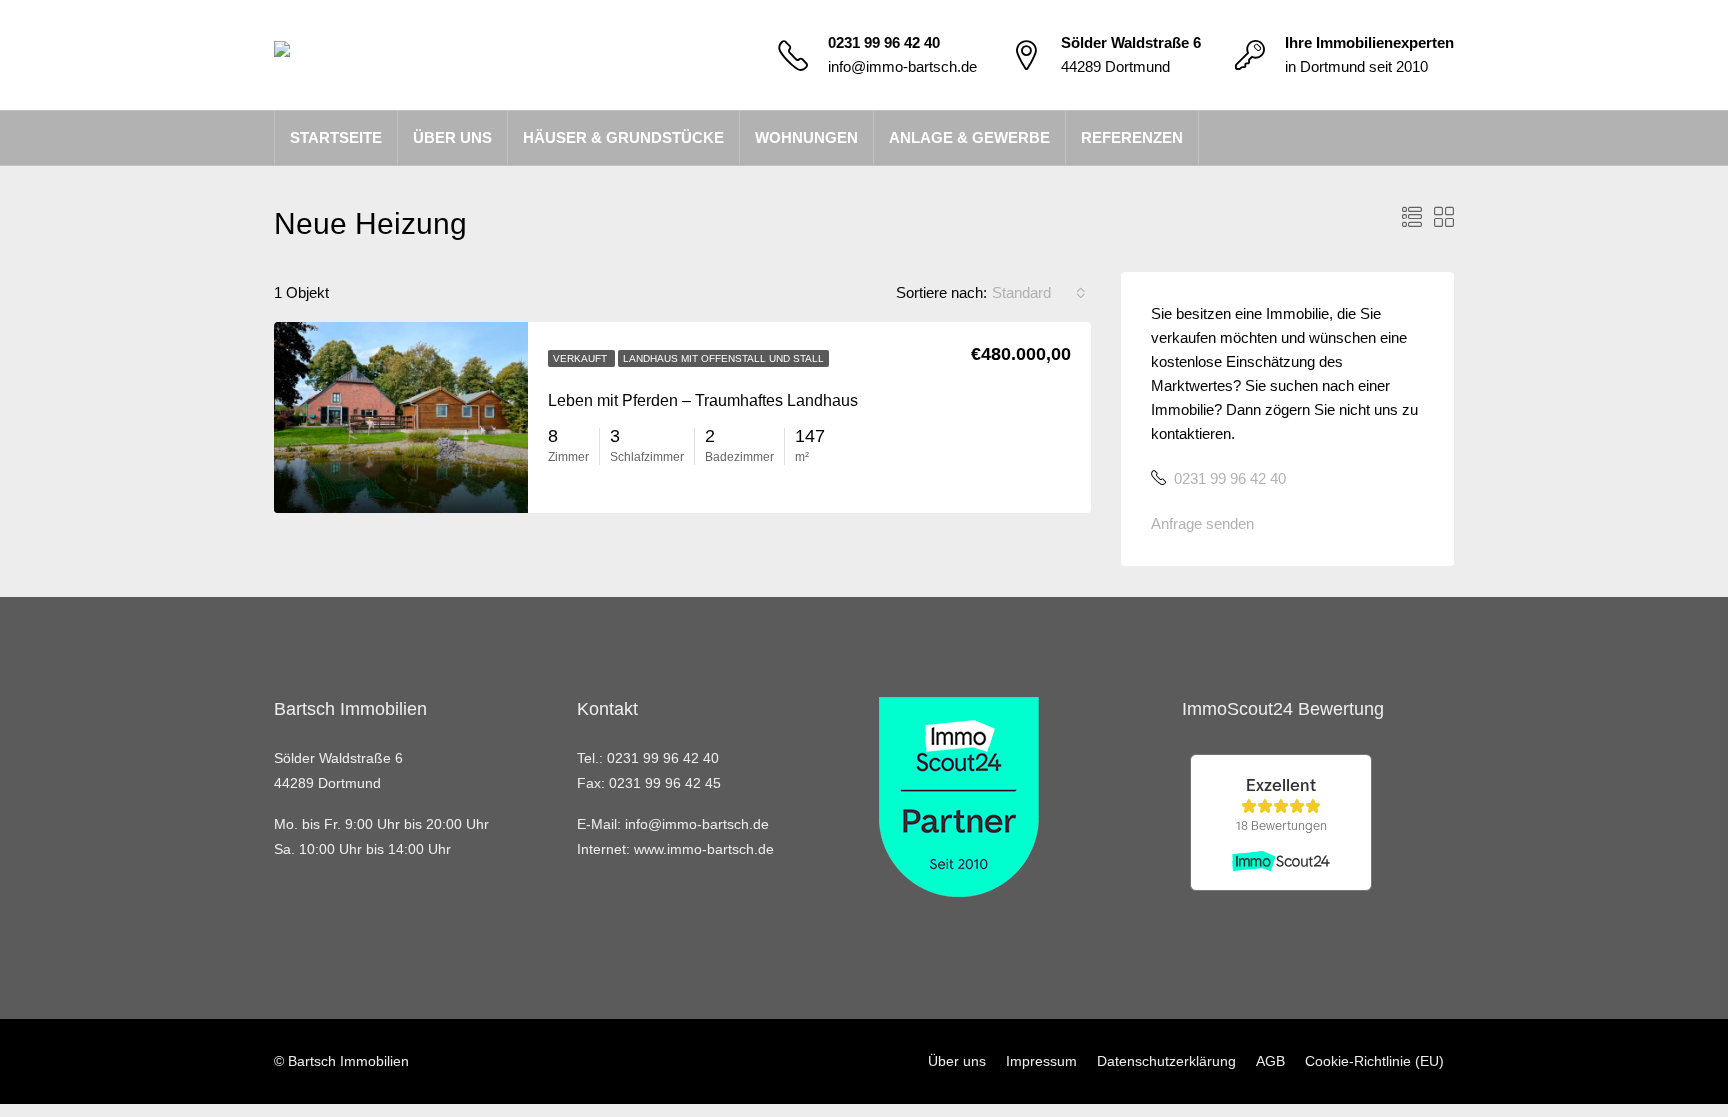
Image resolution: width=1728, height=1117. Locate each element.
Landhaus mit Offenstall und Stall (723, 358)
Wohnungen (806, 137)
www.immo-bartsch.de (704, 849)
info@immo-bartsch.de (902, 66)
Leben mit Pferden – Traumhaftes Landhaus (703, 400)
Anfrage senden (1202, 523)
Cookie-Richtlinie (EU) (1374, 1061)
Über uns (452, 137)
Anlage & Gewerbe (969, 137)
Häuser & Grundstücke (623, 137)
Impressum (1041, 1061)
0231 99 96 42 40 (884, 42)
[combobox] (1039, 293)
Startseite (336, 137)
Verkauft (581, 358)
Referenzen (1132, 137)
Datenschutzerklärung (1166, 1061)
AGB (1270, 1061)
